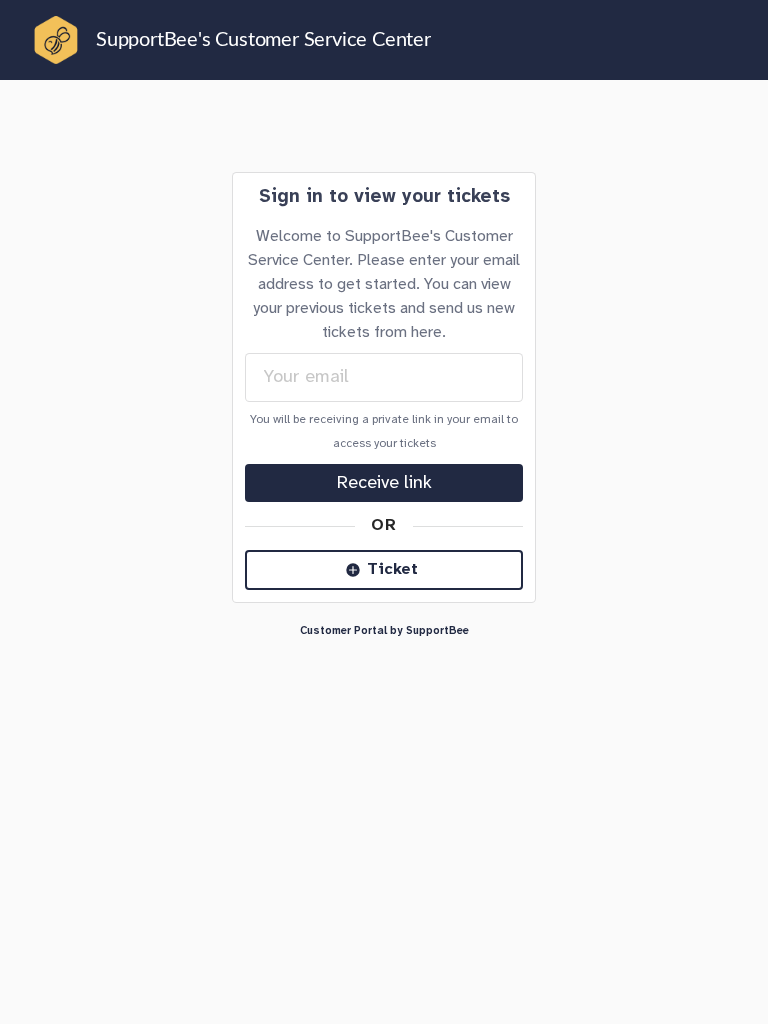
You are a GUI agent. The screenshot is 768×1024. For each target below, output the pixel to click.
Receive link (384, 483)
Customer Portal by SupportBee (384, 631)
